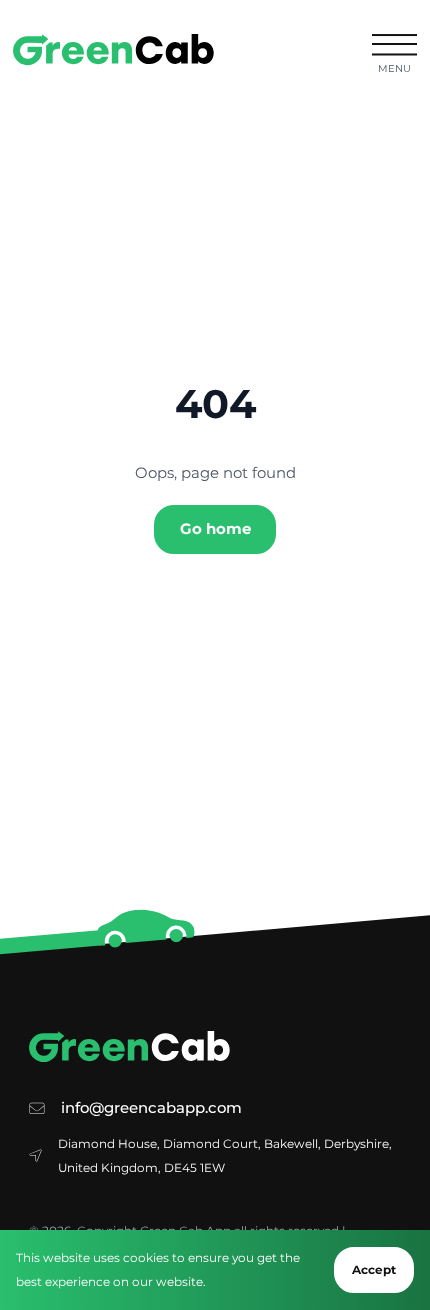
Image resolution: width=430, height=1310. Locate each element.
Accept (374, 1269)
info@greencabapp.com (151, 1108)
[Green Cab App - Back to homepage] (113, 49)
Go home (215, 529)
